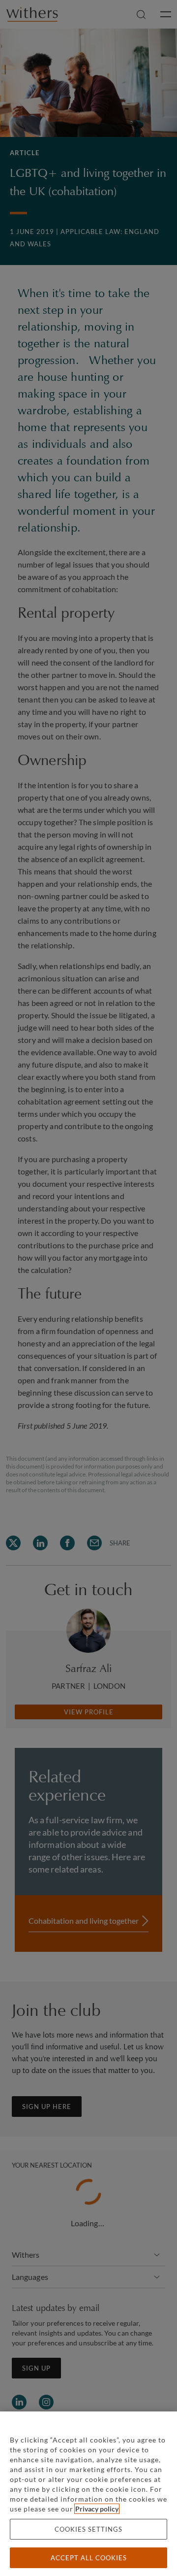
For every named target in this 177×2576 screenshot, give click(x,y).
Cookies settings (88, 2529)
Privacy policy (97, 2509)
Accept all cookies (89, 2558)
